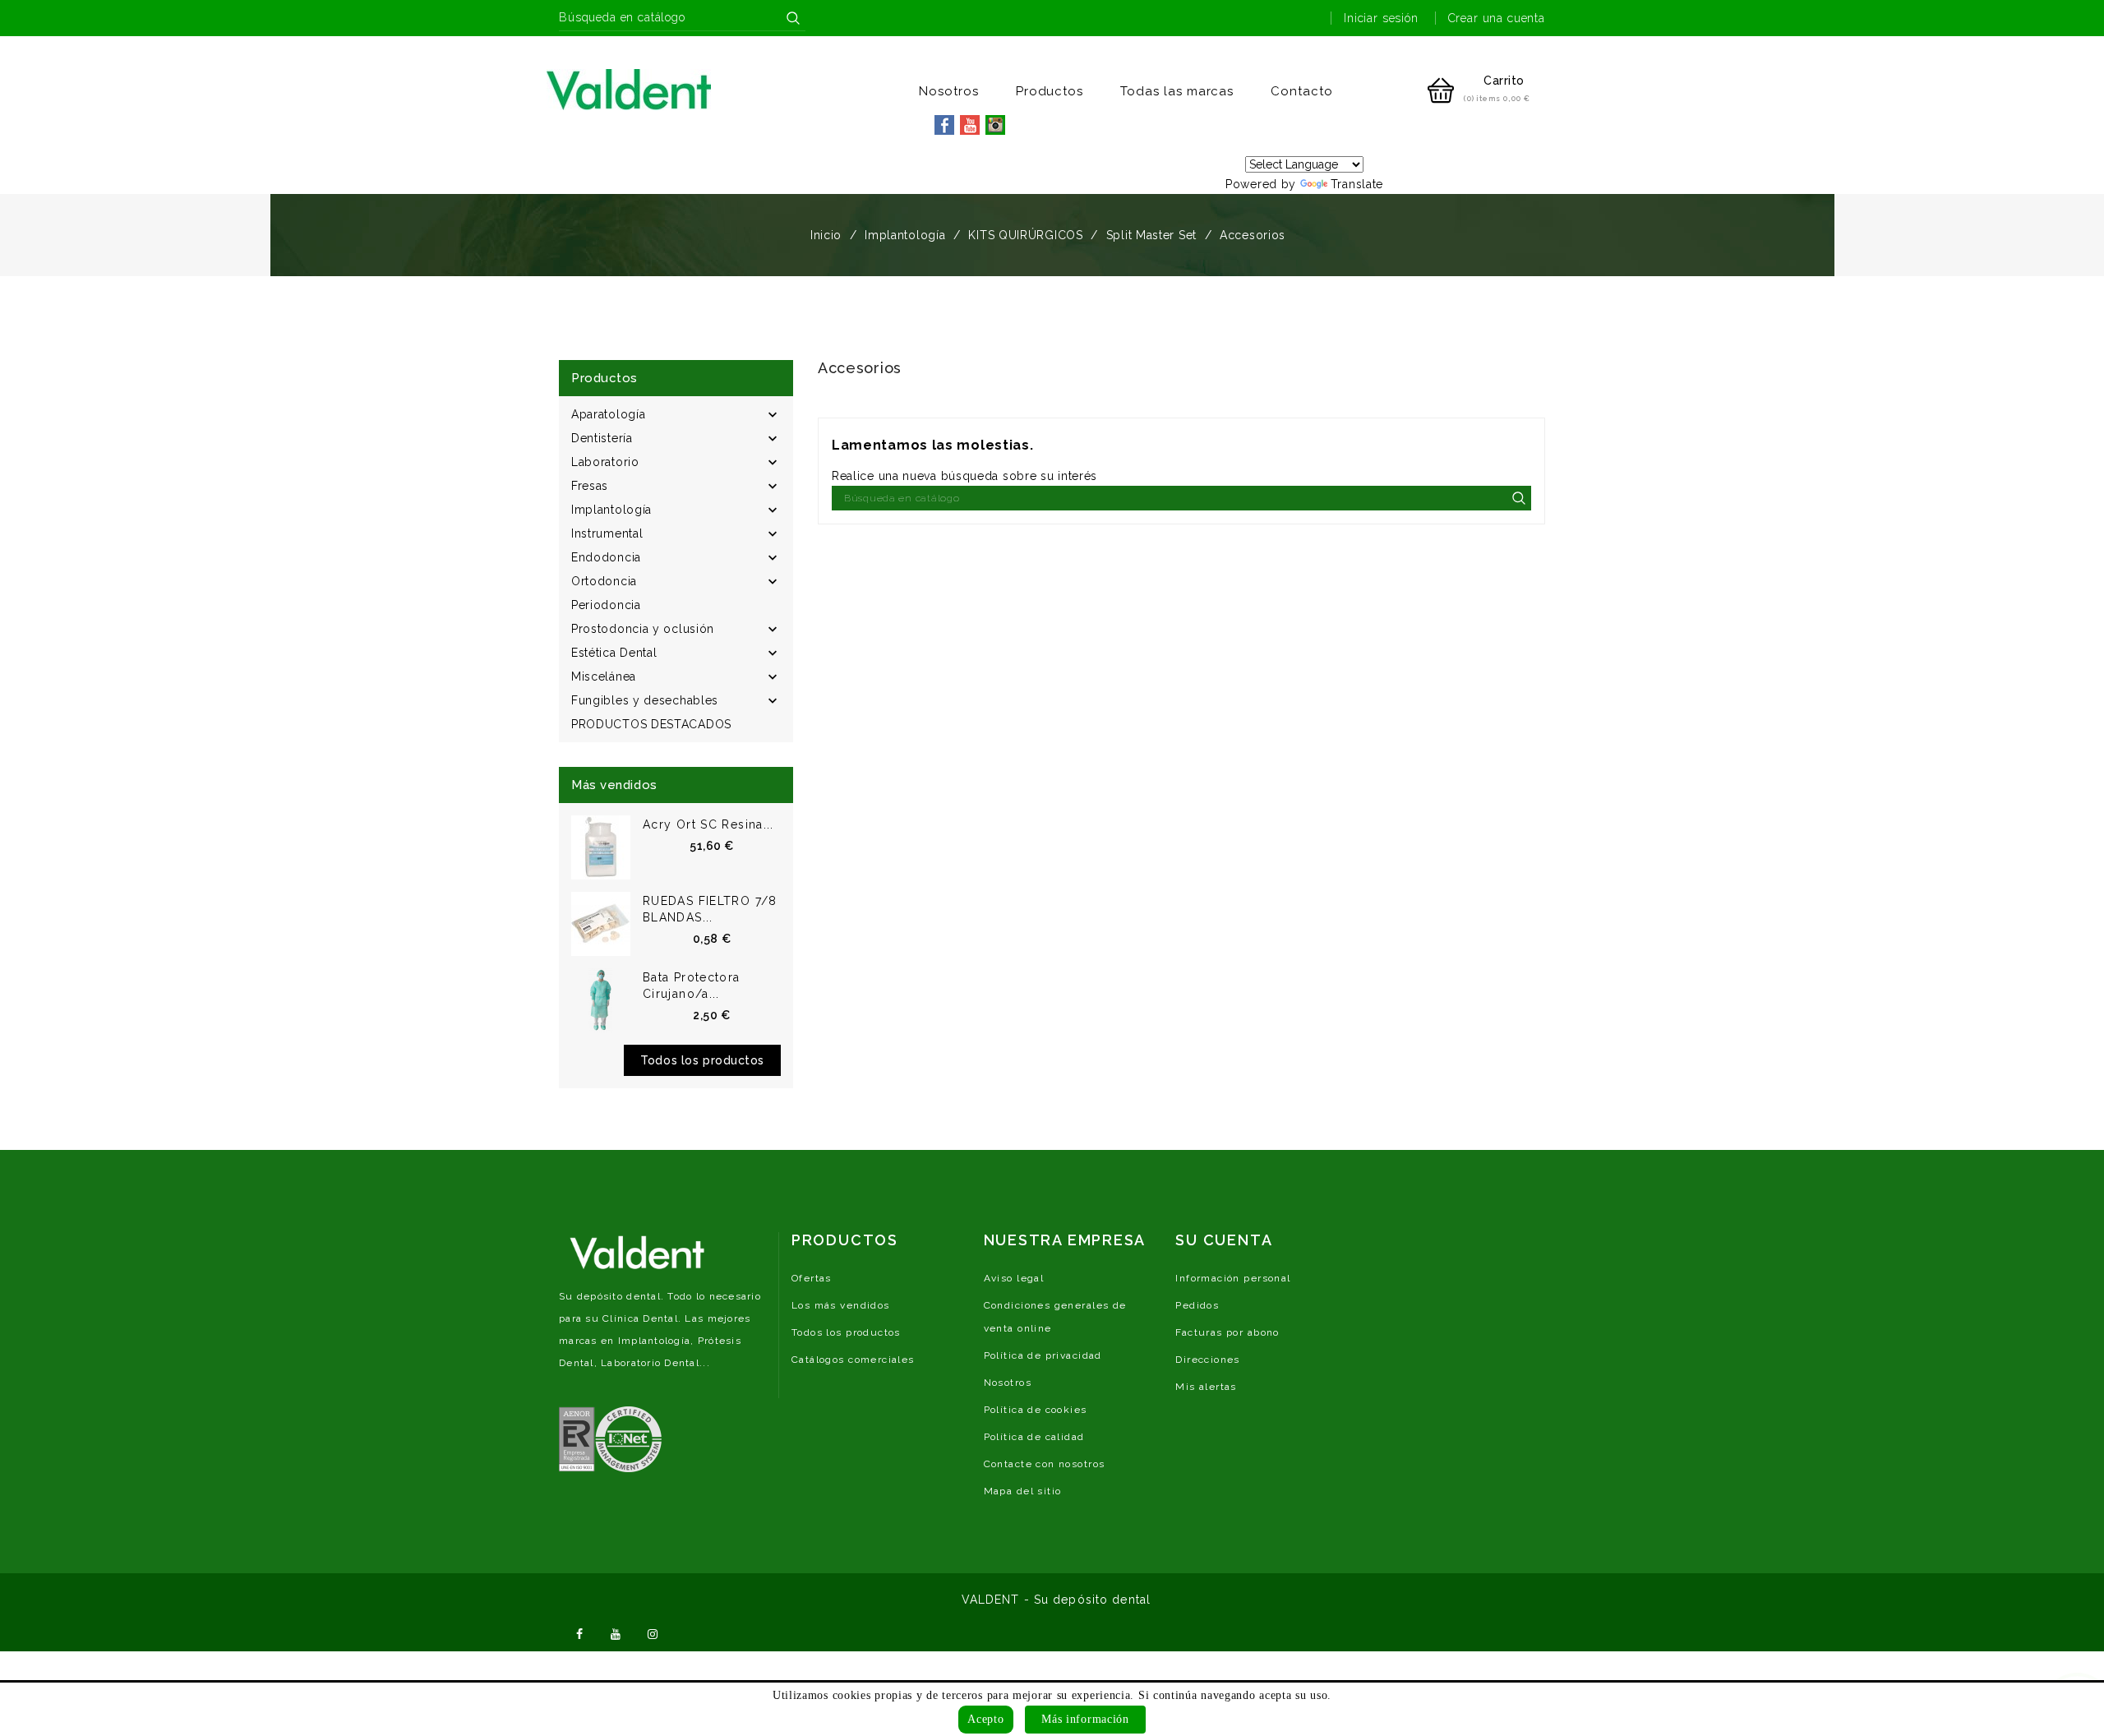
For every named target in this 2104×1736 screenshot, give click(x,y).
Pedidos (1197, 1305)
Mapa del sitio (1023, 1491)
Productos (1050, 91)
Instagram (653, 1632)
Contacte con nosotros (1045, 1464)
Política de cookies (1036, 1410)
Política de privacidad (1043, 1355)
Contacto (1302, 91)
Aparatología (608, 414)
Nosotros (949, 91)
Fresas (590, 486)
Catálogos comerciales (853, 1360)
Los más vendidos (841, 1305)
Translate (1357, 184)
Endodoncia (606, 557)
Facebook (579, 1632)
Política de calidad (1034, 1437)
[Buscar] (793, 18)
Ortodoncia (604, 581)
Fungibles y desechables (645, 700)
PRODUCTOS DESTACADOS (651, 724)
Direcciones (1208, 1360)
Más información (1085, 1719)
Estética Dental (614, 653)
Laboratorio (605, 462)
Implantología (611, 510)
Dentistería (602, 438)
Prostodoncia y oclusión (643, 629)
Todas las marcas (1177, 91)
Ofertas (812, 1278)
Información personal (1233, 1278)
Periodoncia (606, 605)
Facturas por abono (1227, 1332)
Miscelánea (604, 676)
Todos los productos (702, 1060)
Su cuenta (1224, 1240)
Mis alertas (1206, 1387)
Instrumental (607, 533)
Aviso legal (1014, 1278)
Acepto (985, 1719)
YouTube (616, 1632)
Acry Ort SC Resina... (708, 824)
